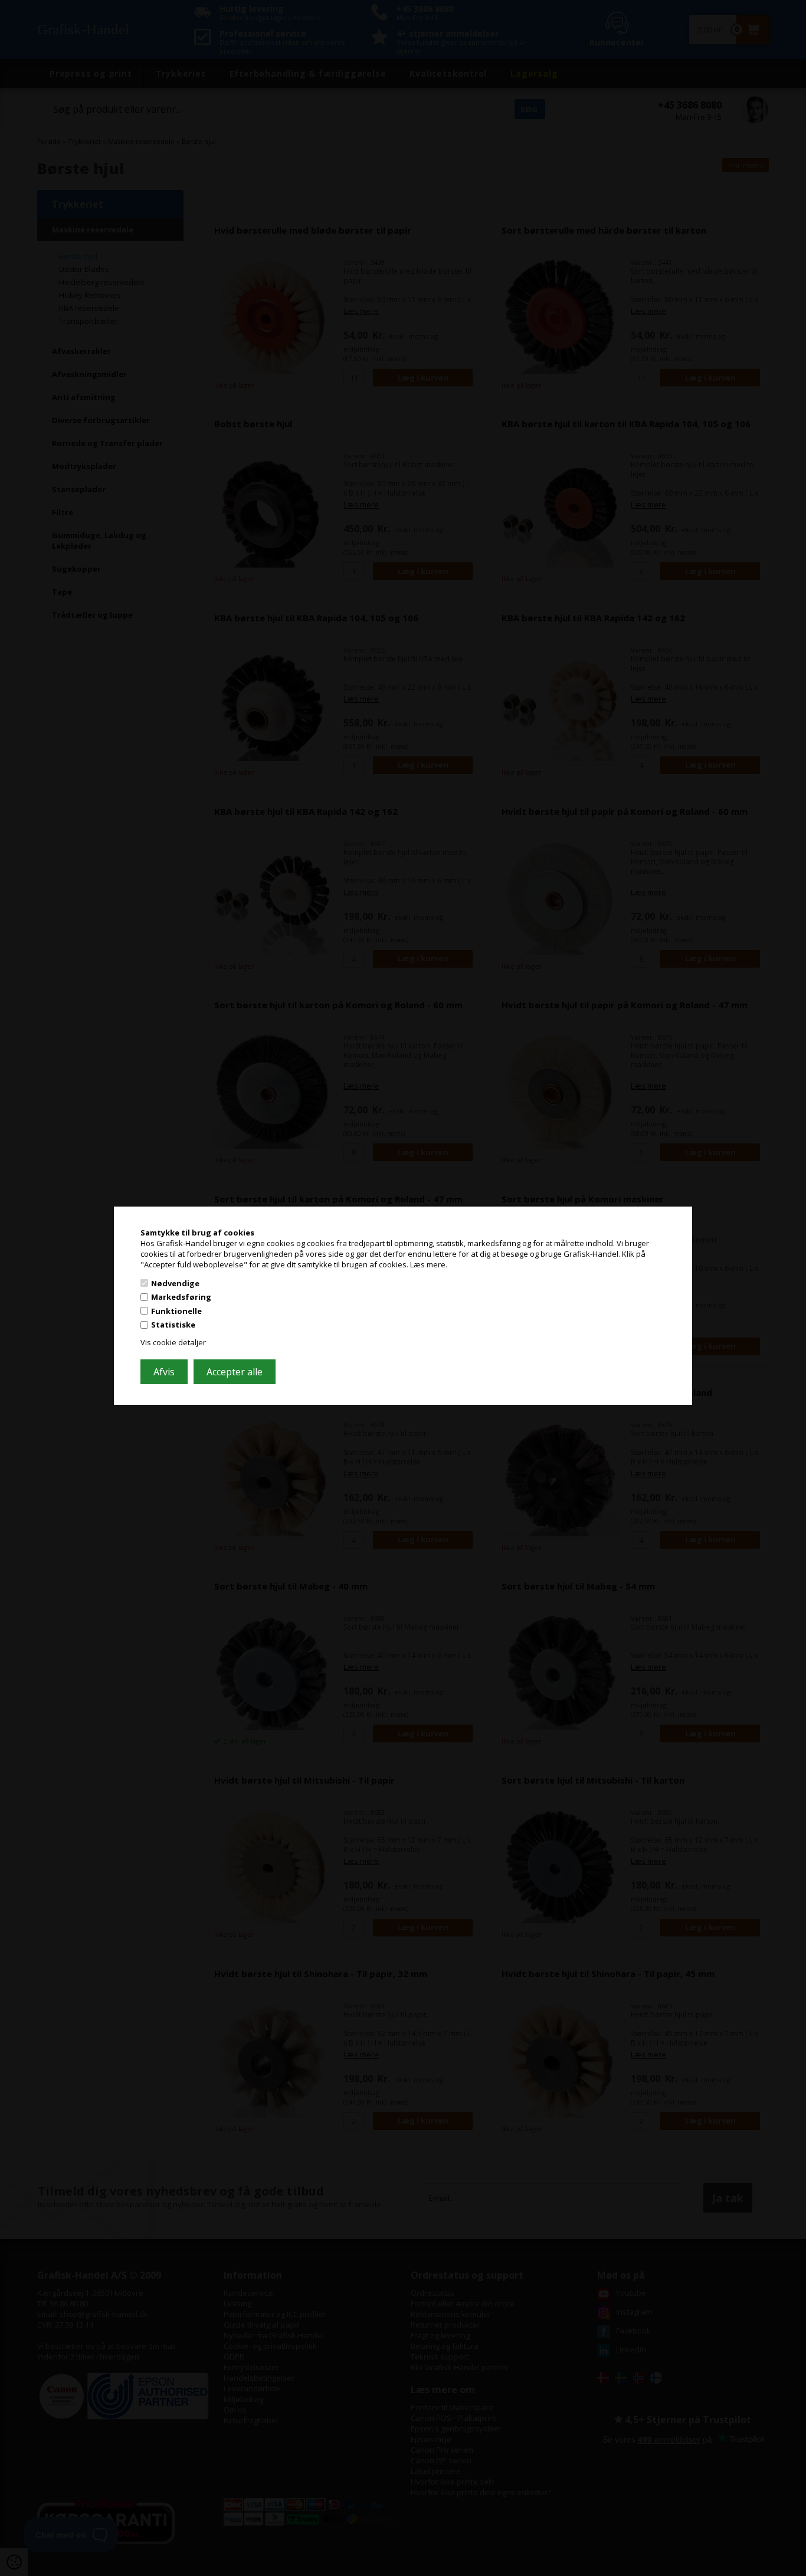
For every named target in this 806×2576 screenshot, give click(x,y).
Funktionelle (176, 1311)
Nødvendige (175, 1283)
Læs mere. (429, 1264)
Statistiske (173, 1325)
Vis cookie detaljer (173, 1342)
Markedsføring (181, 1297)
